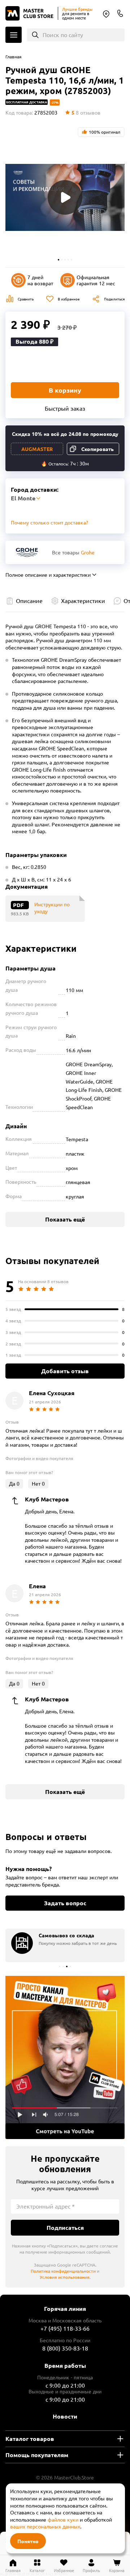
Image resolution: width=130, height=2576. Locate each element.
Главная (14, 57)
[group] (65, 1945)
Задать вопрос (65, 1903)
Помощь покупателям (37, 2455)
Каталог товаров (30, 2439)
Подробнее (65, 2057)
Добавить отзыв (65, 1371)
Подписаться (65, 2227)
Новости (65, 2416)
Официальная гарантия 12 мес (96, 280)
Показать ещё (65, 1219)
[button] (58, 260)
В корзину (65, 390)
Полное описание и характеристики (48, 575)
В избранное (69, 299)
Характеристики (83, 601)
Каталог (14, 35)
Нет (38, 1483)
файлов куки (63, 2519)
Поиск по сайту (63, 35)
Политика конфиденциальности (63, 2271)
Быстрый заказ (65, 408)
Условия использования (65, 2277)
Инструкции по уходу (52, 908)
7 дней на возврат (40, 280)
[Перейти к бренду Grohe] (27, 552)
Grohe (88, 552)
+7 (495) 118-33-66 (65, 2328)
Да (14, 1483)
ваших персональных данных (45, 2526)
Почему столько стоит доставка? (49, 522)
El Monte (106, 14)
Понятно (28, 2541)
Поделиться (114, 299)
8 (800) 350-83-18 (120, 13)
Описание (29, 601)
